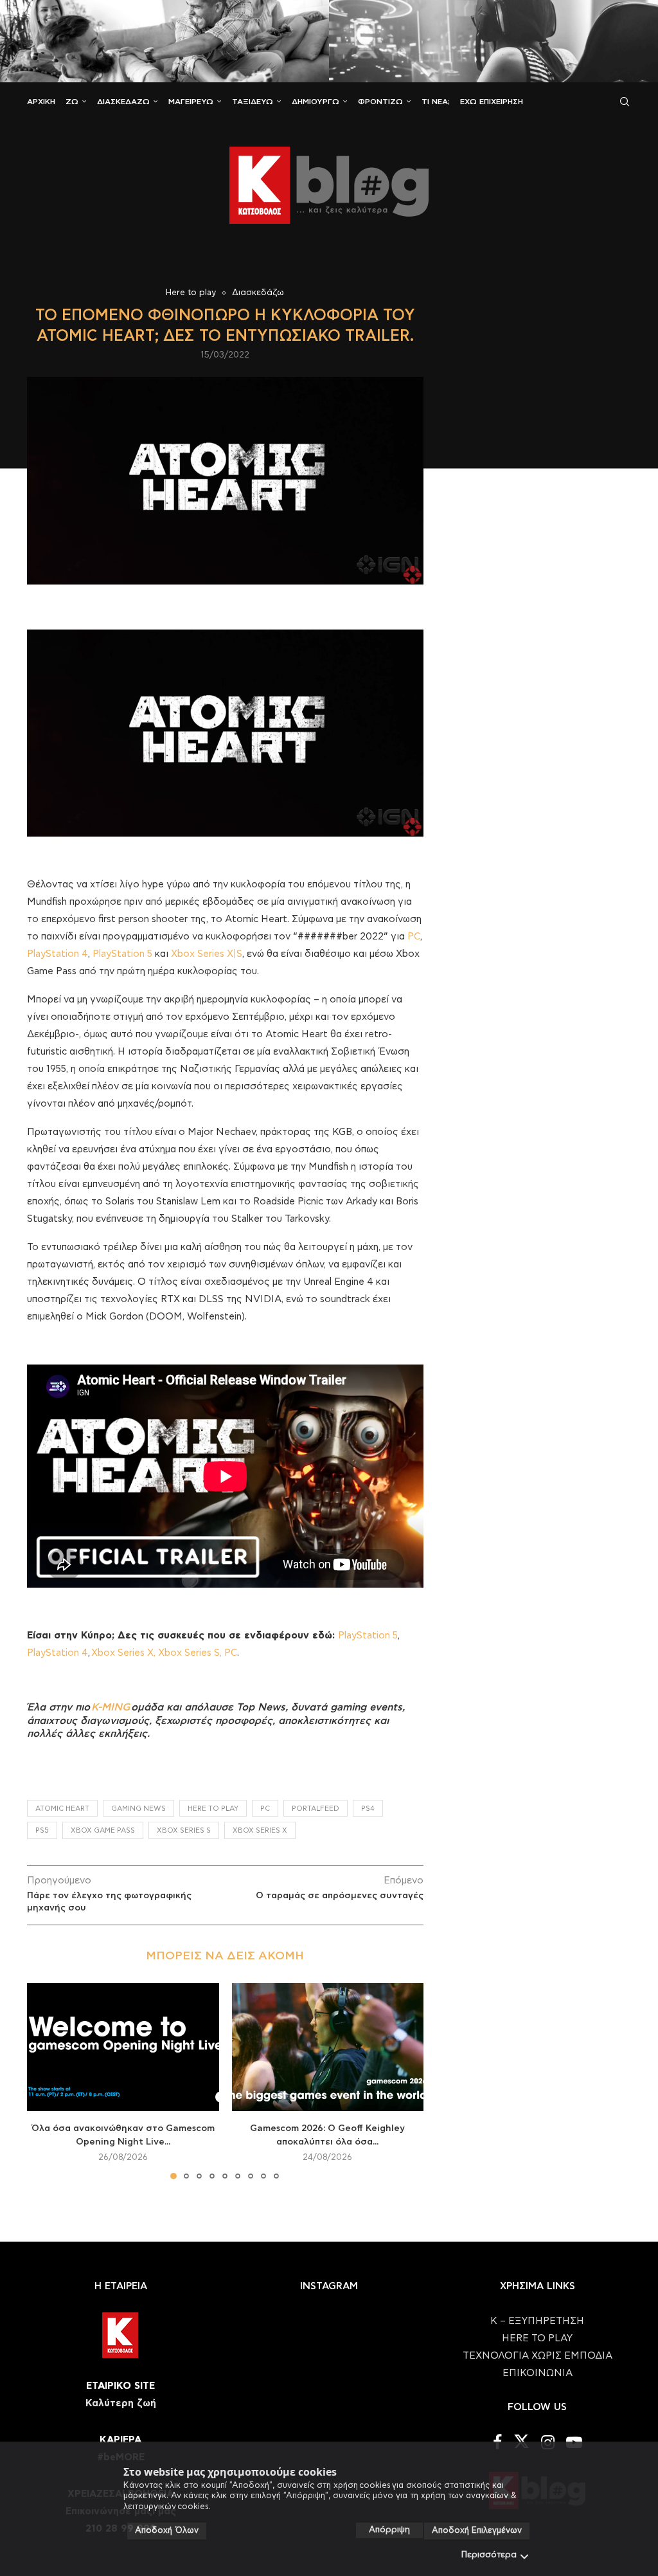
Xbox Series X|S (207, 954)
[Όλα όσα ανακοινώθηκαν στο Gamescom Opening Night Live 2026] (123, 2047)
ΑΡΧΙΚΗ (41, 102)
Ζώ (72, 102)
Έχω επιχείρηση (492, 102)
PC (414, 937)
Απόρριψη (389, 2530)
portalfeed (316, 1809)
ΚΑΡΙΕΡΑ (120, 2440)
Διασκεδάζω (123, 102)
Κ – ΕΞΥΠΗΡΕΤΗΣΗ (537, 2321)
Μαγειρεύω (191, 102)
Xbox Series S (184, 1830)
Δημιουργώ (316, 102)
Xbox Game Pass (103, 1830)
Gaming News (138, 1809)
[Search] (625, 102)
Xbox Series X (260, 1830)
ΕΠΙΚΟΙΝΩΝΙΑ (538, 2373)
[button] (44, 2081)
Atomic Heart (62, 1809)
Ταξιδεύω (253, 102)
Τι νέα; (436, 102)
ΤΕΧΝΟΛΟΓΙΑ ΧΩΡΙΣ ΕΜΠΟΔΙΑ (538, 2356)
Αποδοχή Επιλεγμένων (477, 2531)
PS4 (368, 1809)
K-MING (111, 1707)
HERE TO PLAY (213, 1809)
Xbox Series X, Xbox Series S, (158, 1653)
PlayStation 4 (58, 954)
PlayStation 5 (122, 954)
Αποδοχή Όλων (167, 2531)
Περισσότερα (489, 2555)
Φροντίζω (380, 102)
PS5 (42, 1830)
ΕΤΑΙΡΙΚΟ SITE (120, 2386)
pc (265, 1809)
